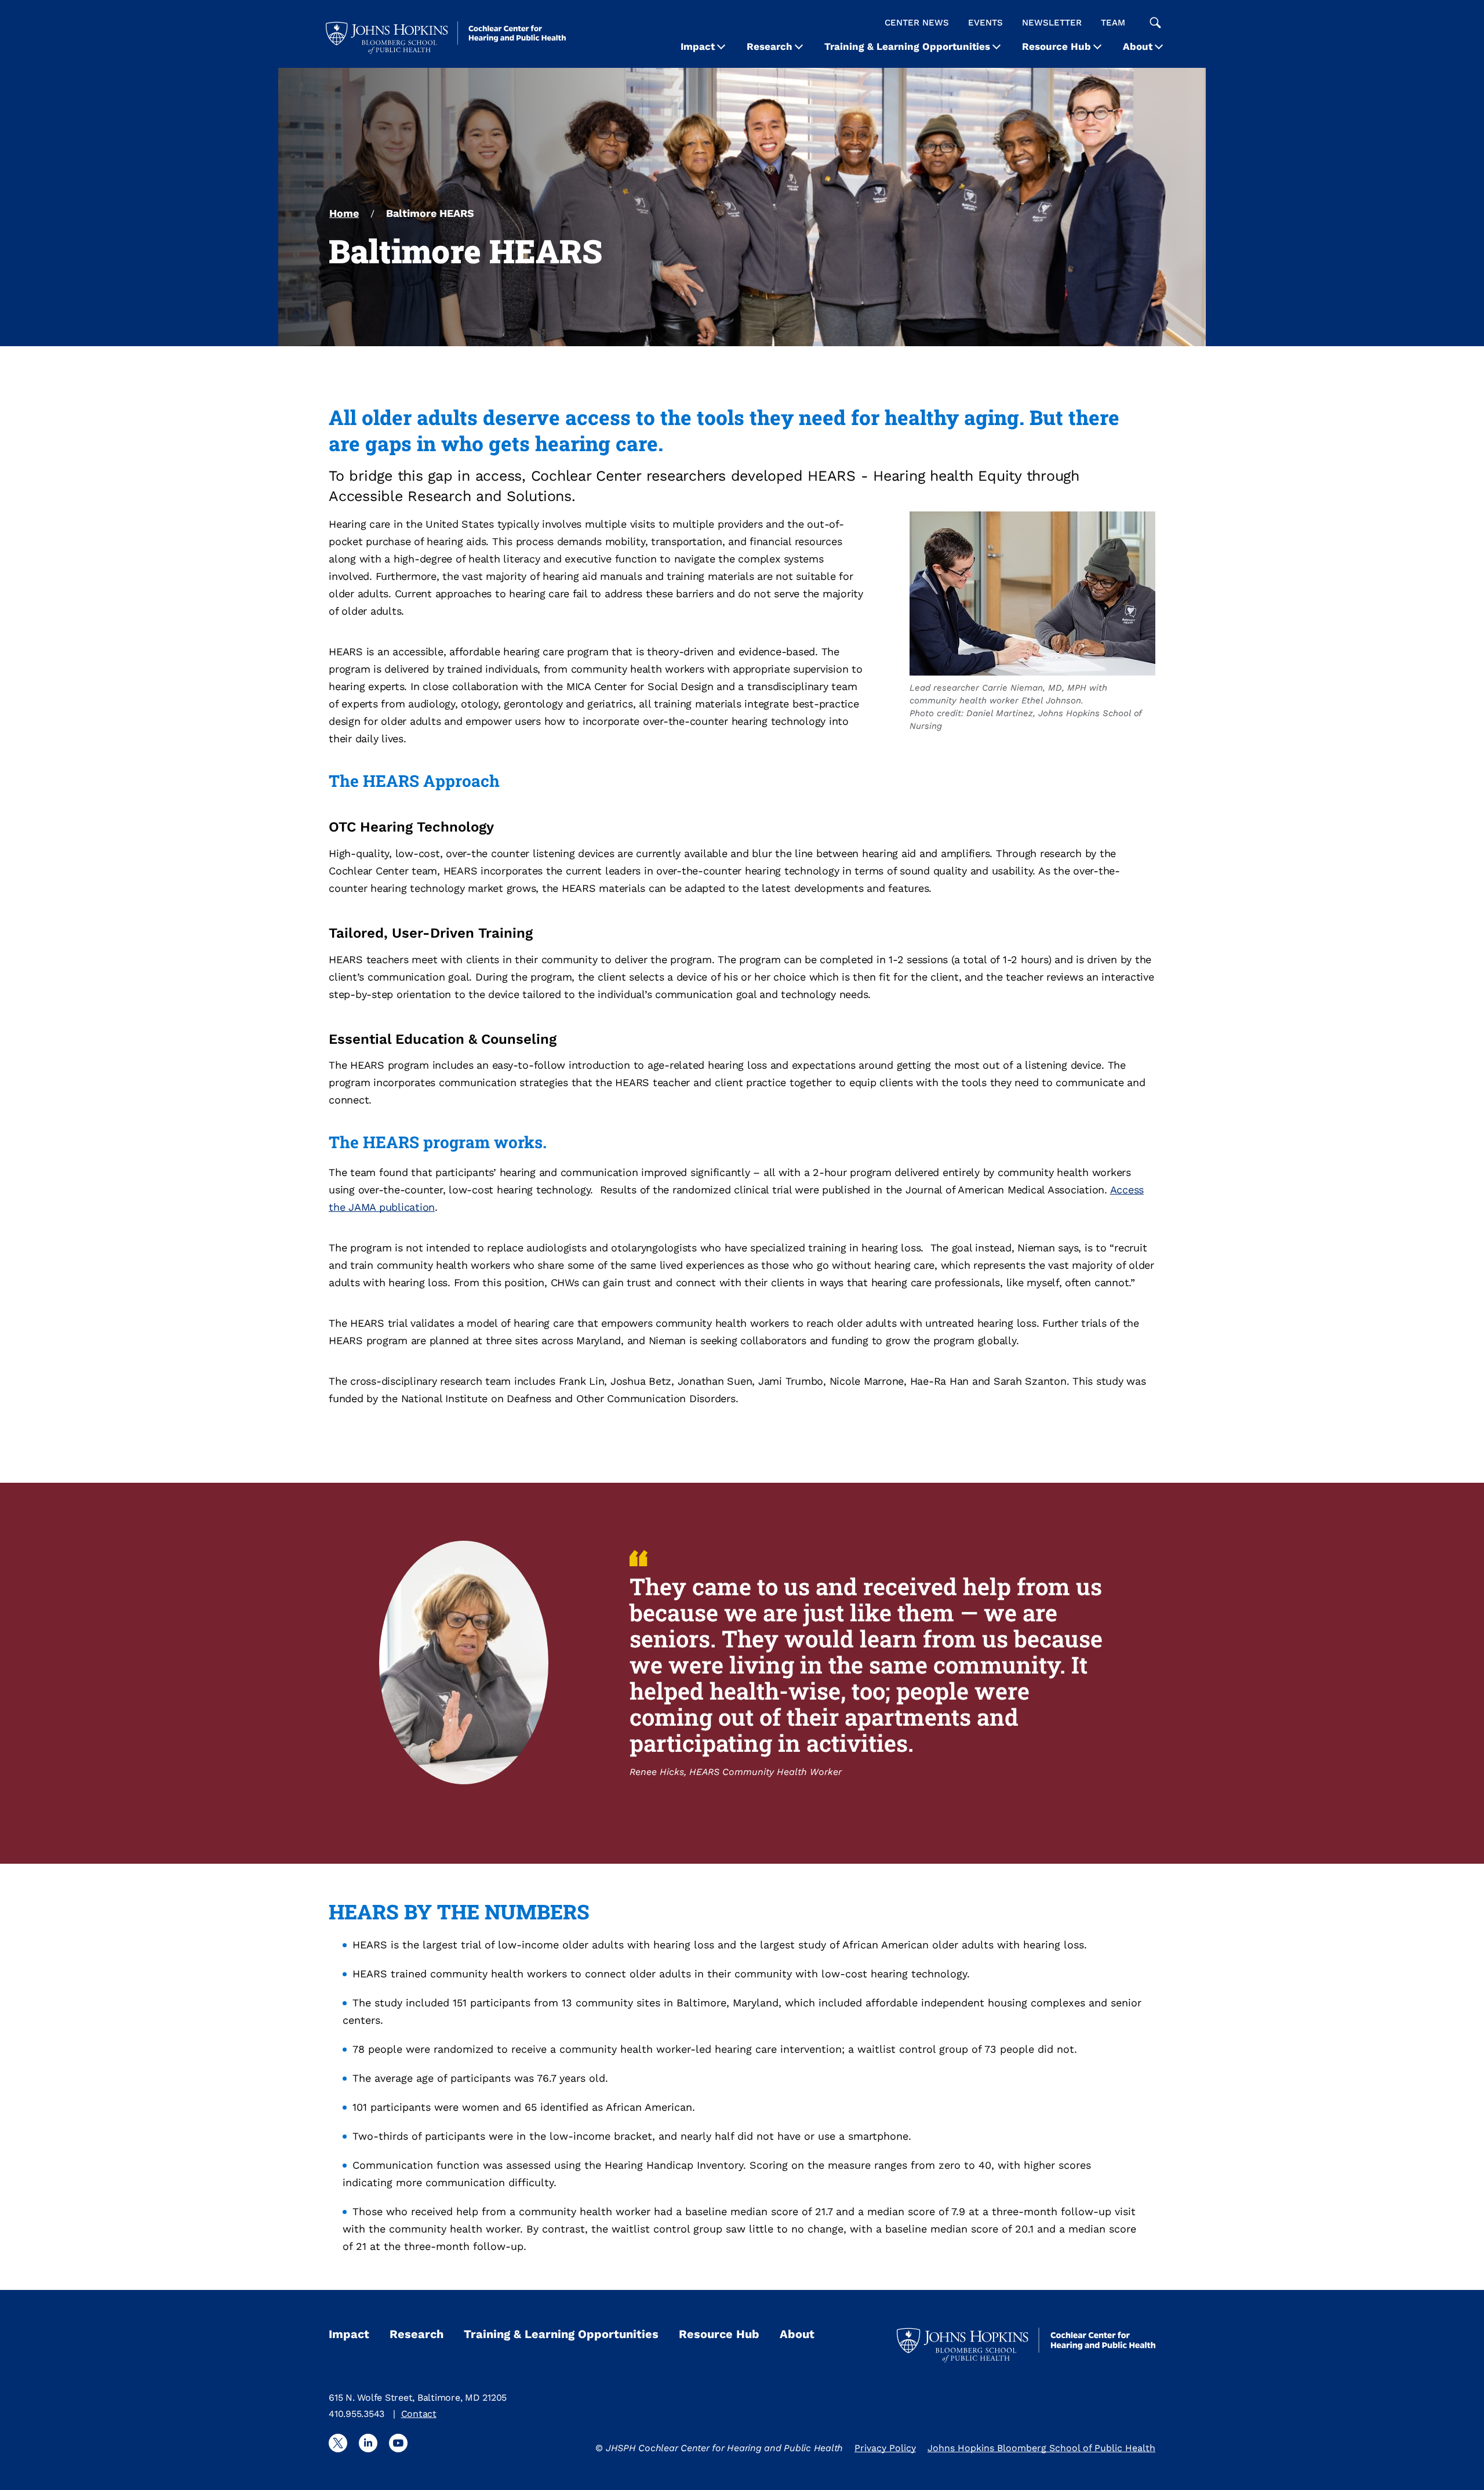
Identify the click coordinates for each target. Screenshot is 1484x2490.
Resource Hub (1056, 46)
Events (985, 23)
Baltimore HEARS (430, 213)
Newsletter (1052, 23)
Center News (917, 23)
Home (344, 213)
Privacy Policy (885, 2448)
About (1138, 46)
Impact (698, 46)
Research (770, 46)
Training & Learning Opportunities (907, 46)
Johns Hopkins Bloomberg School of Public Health (1041, 2448)
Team (1113, 23)
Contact (419, 2414)
